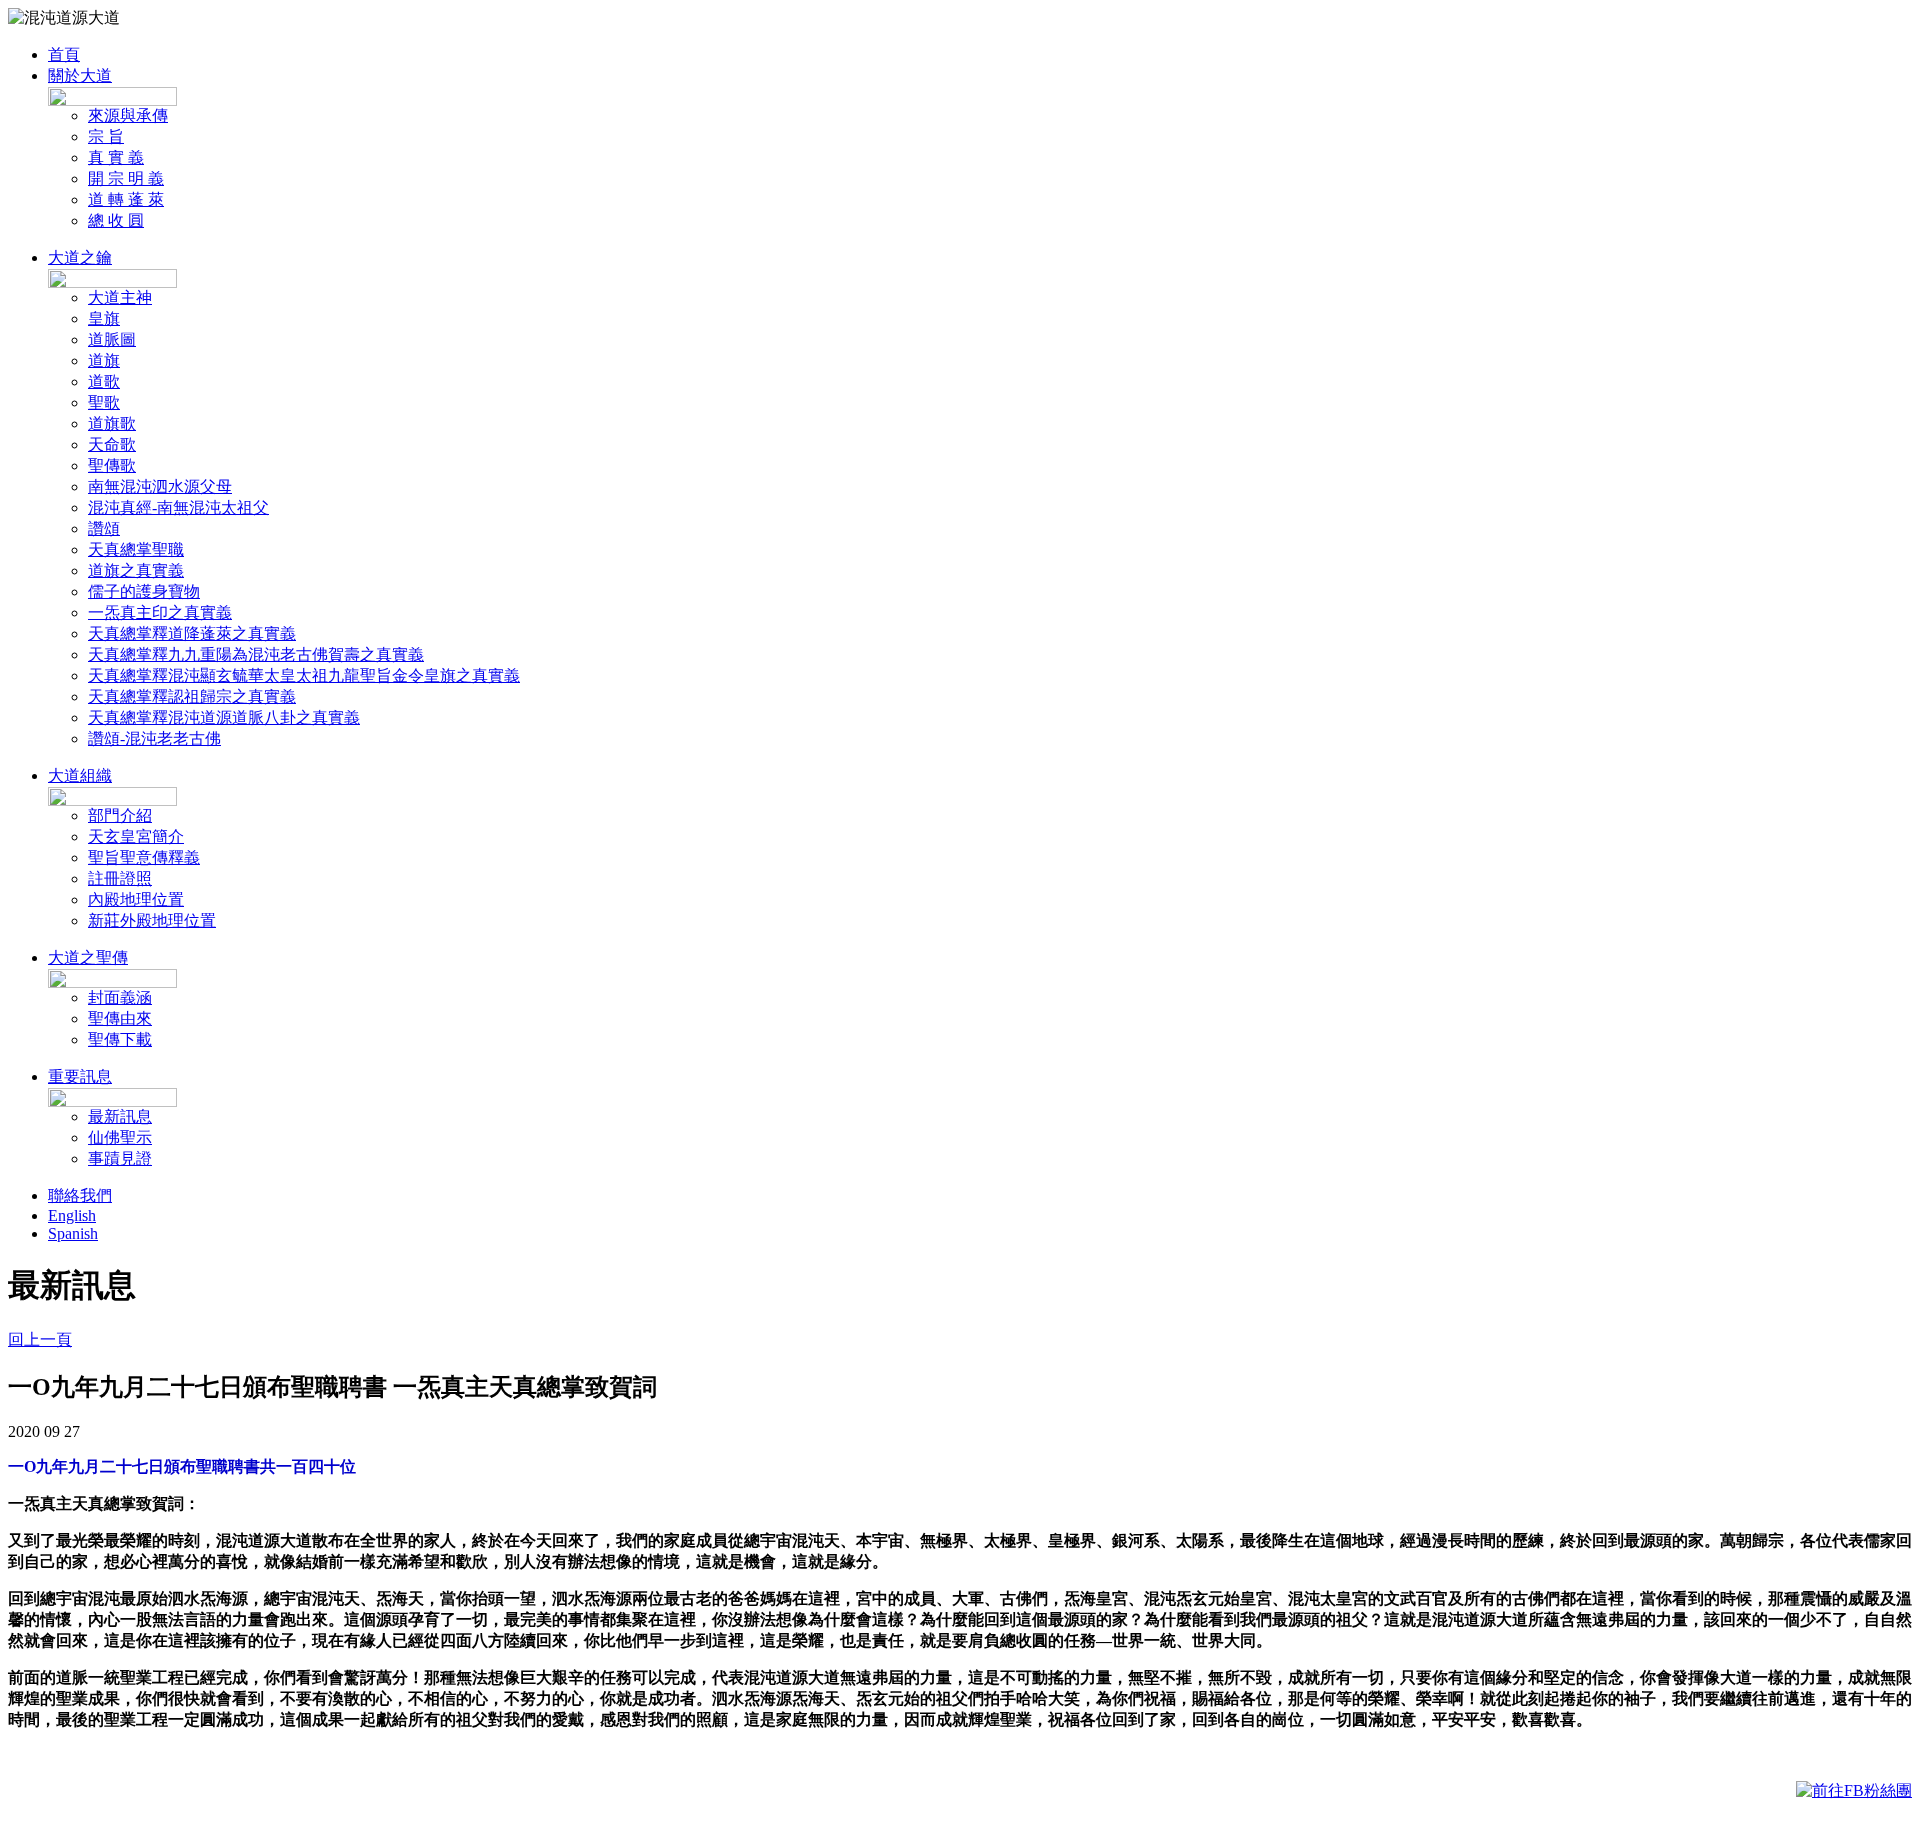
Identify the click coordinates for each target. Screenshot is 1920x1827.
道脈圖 (112, 339)
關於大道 (80, 75)
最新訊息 (120, 1116)
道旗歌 (112, 423)
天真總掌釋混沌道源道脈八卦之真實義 (224, 717)
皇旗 (104, 318)
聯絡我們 (80, 1195)
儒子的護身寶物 (144, 591)
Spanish (73, 1233)
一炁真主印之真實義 (160, 612)
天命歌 (112, 444)
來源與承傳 (128, 115)
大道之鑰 (80, 257)
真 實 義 (116, 157)
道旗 (104, 360)
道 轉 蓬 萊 (126, 199)
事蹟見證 (120, 1158)
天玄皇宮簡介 (136, 836)
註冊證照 (120, 878)
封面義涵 (120, 997)
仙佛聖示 (120, 1137)
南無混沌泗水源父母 (160, 486)
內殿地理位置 (136, 899)
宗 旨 (106, 136)
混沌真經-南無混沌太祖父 (178, 507)
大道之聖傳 (88, 957)
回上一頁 (40, 1339)
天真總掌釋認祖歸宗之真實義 (192, 696)
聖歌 (104, 402)
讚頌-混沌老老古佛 (154, 738)
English (72, 1215)
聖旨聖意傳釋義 (144, 857)
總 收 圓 (116, 220)
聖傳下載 (120, 1039)
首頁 (64, 54)
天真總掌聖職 (136, 549)
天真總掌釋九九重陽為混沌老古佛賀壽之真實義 (256, 654)
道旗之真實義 (136, 570)
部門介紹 (120, 815)
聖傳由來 (120, 1018)
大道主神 (120, 297)
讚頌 (104, 528)
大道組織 (80, 775)
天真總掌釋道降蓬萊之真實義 (192, 633)
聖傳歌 (112, 465)
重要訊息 (80, 1076)
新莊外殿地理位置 (152, 920)
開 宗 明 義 (126, 178)
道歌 (104, 381)
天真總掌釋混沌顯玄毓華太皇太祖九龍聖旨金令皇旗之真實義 (304, 675)
